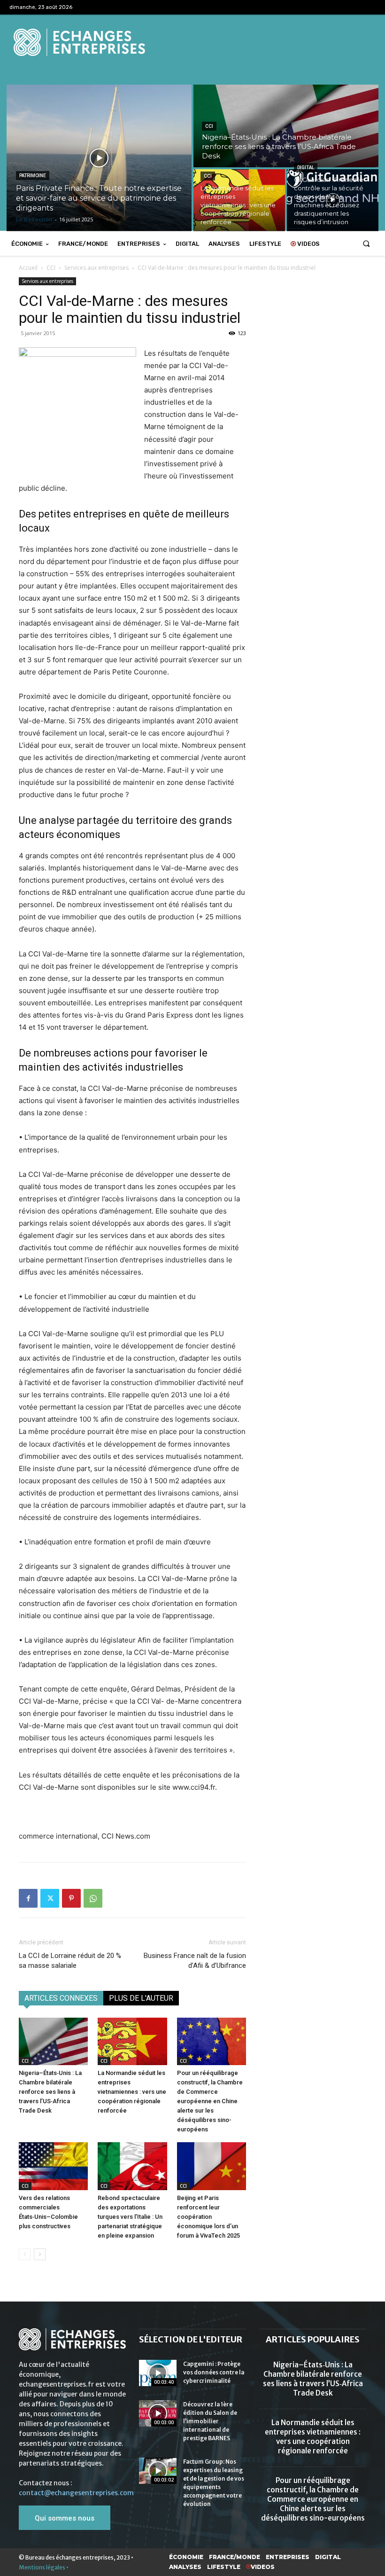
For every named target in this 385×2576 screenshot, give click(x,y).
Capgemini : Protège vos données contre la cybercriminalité (214, 2372)
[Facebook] (28, 1898)
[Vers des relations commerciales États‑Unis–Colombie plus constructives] (53, 2166)
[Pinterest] (71, 1898)
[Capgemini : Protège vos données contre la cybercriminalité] (158, 2373)
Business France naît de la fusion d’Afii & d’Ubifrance (195, 1961)
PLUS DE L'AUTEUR (141, 1998)
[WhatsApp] (93, 1898)
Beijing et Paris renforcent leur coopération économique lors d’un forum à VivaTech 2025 (208, 2217)
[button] (366, 244)
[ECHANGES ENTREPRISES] (192, 42)
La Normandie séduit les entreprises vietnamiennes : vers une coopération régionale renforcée (132, 2092)
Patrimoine (33, 176)
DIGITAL (306, 168)
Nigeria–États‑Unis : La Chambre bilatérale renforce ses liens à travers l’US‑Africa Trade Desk (50, 2092)
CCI (209, 126)
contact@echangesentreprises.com (76, 2493)
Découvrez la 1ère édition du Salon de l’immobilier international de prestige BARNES (210, 2421)
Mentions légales (42, 2567)
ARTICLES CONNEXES (61, 1998)
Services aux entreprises (96, 268)
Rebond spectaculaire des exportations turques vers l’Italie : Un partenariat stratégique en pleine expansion (130, 2217)
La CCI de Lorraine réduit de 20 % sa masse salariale (70, 1961)
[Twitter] (50, 1898)
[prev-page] (25, 2254)
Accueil (28, 268)
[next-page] (40, 2254)
